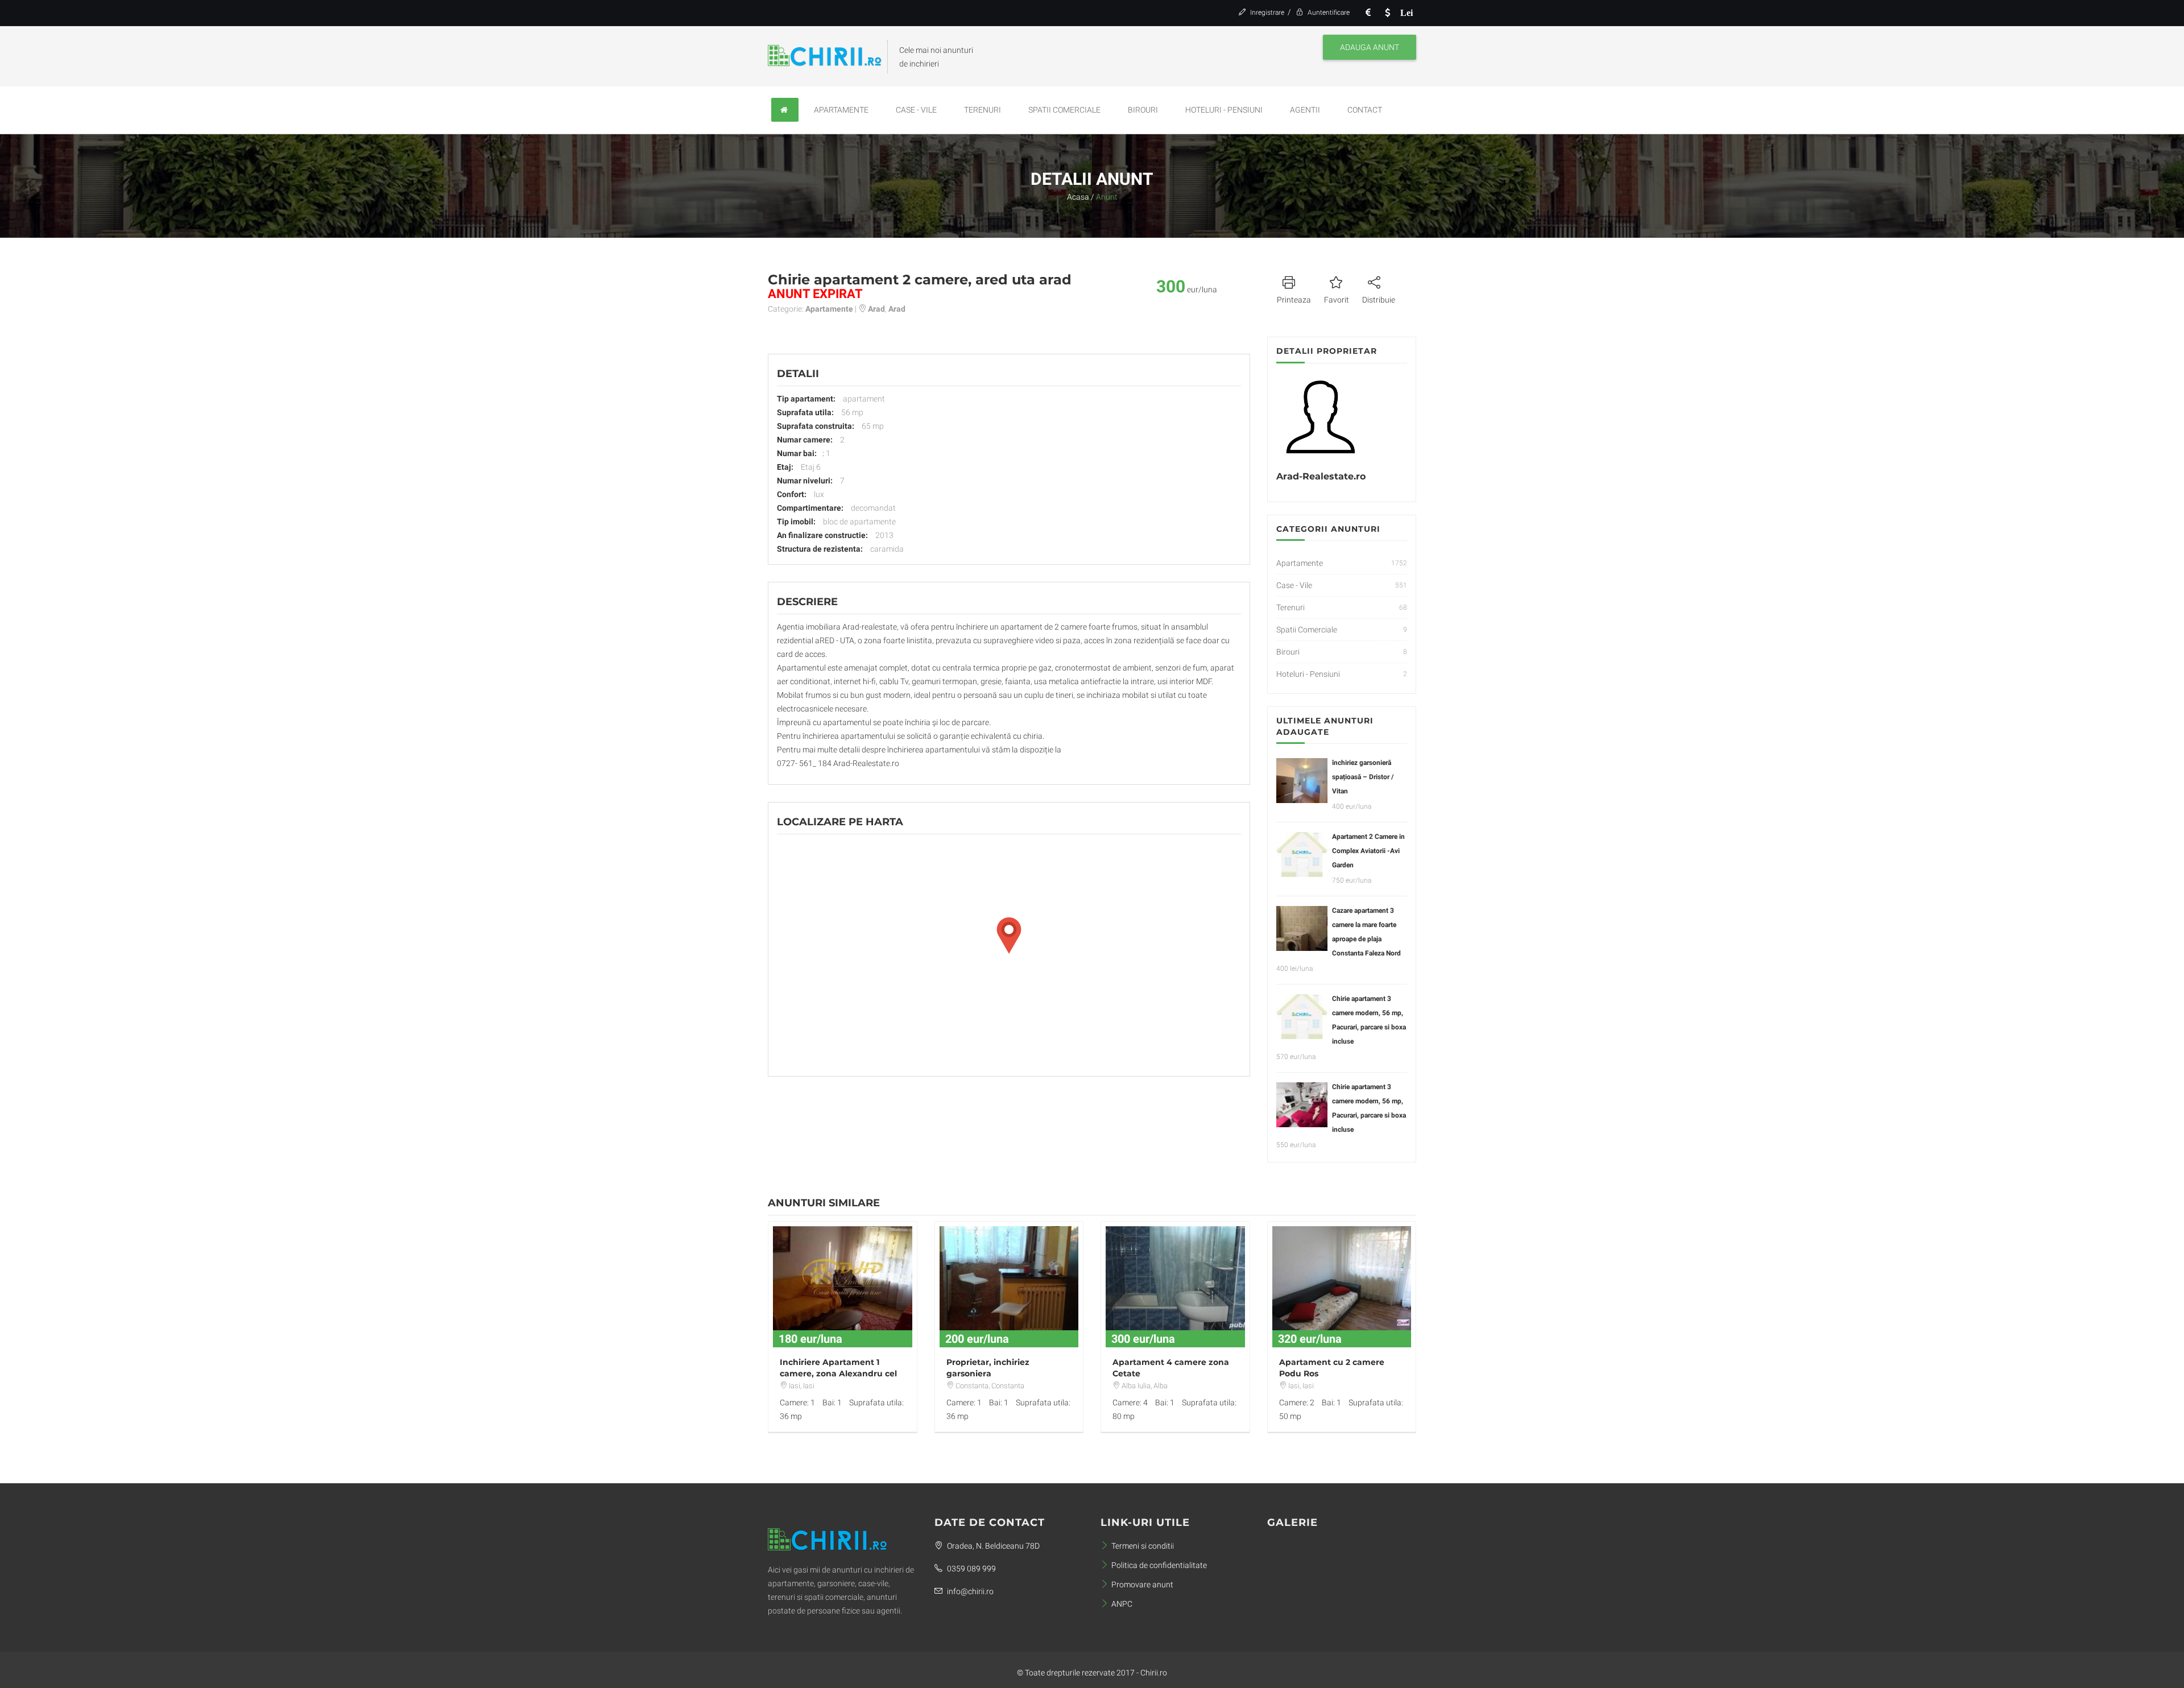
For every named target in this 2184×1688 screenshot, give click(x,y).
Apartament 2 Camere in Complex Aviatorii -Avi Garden (1368, 851)
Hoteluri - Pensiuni (1224, 110)
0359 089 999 (971, 1569)
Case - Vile (916, 110)
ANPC (1122, 1604)
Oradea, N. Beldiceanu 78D (992, 1546)
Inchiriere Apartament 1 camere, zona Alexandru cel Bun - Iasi (838, 1373)
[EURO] (1368, 13)
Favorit (1337, 300)
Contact (1365, 110)
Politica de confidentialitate (1159, 1565)
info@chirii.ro (969, 1591)
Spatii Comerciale (1064, 110)
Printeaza (1294, 300)
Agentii (1305, 110)
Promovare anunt (1142, 1584)
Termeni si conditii (1143, 1546)
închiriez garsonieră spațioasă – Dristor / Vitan (1363, 777)
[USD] (1387, 13)
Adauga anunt (1370, 47)
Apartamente (841, 110)
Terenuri (983, 110)
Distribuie (1379, 300)
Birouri (1143, 110)
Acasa (1078, 197)
